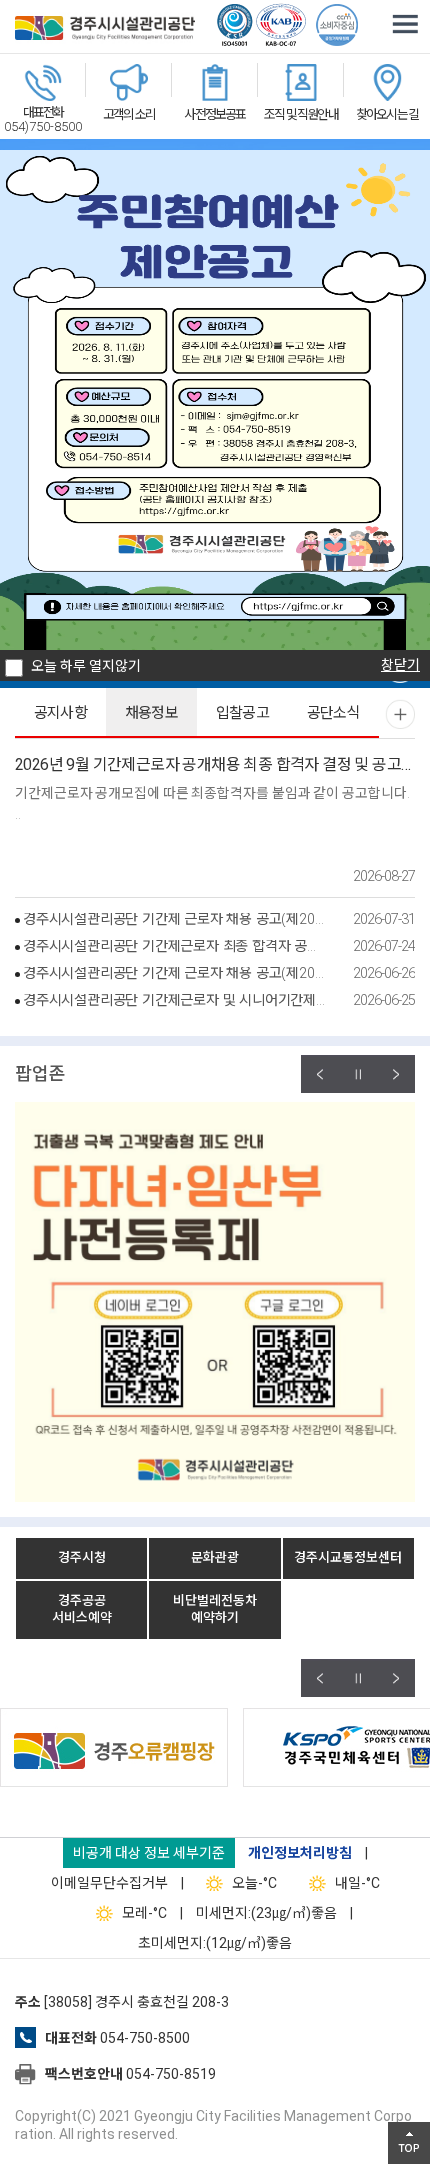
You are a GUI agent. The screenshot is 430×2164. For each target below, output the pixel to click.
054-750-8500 (145, 2038)
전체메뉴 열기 (405, 25)
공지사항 (61, 713)
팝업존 (40, 1073)
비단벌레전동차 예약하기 (215, 1609)
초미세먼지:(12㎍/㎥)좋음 (215, 1943)
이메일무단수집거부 (109, 1883)
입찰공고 (243, 713)
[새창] (217, 1746)
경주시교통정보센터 (348, 1557)
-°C (254, 1883)
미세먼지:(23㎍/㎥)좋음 (266, 1913)
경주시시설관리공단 (105, 30)
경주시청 (82, 1557)
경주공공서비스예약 (82, 1609)
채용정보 (152, 713)
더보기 (400, 714)
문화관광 (215, 1557)
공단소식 (334, 713)
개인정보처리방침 (300, 1853)
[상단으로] (409, 2143)
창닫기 (400, 665)
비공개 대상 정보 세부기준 (149, 1853)
